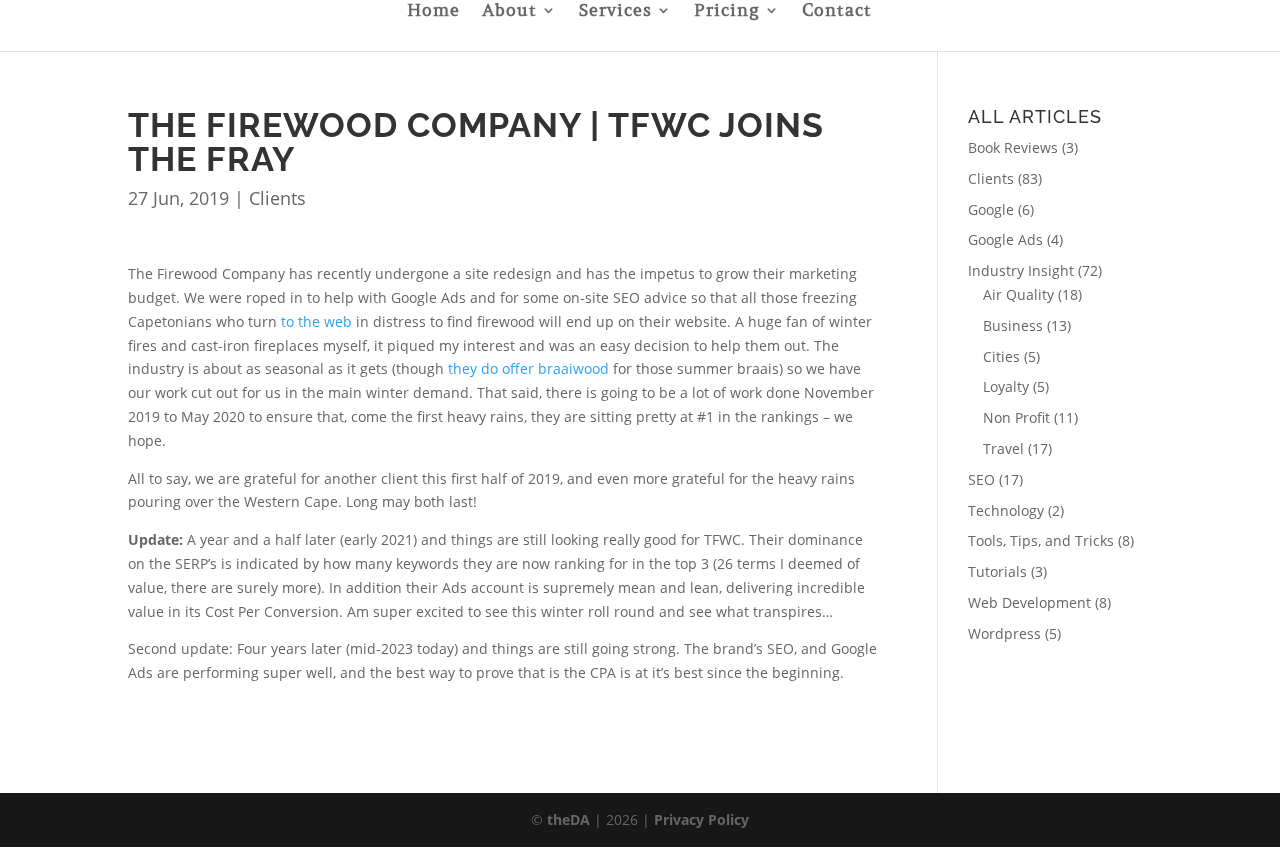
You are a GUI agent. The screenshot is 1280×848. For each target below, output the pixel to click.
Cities (1001, 356)
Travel (1003, 448)
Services (615, 12)
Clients (277, 198)
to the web (316, 321)
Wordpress (1004, 633)
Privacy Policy (701, 819)
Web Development (1029, 602)
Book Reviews (1013, 147)
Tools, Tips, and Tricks (1041, 540)
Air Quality (1018, 294)
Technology (1006, 510)
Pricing (727, 12)
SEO (981, 479)
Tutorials (997, 571)
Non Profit (1016, 417)
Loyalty (1006, 386)
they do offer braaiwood (528, 368)
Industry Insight (1021, 270)
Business (1013, 325)
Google (991, 209)
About (509, 12)
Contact (837, 12)
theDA (568, 819)
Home (433, 12)
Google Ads (1005, 239)
